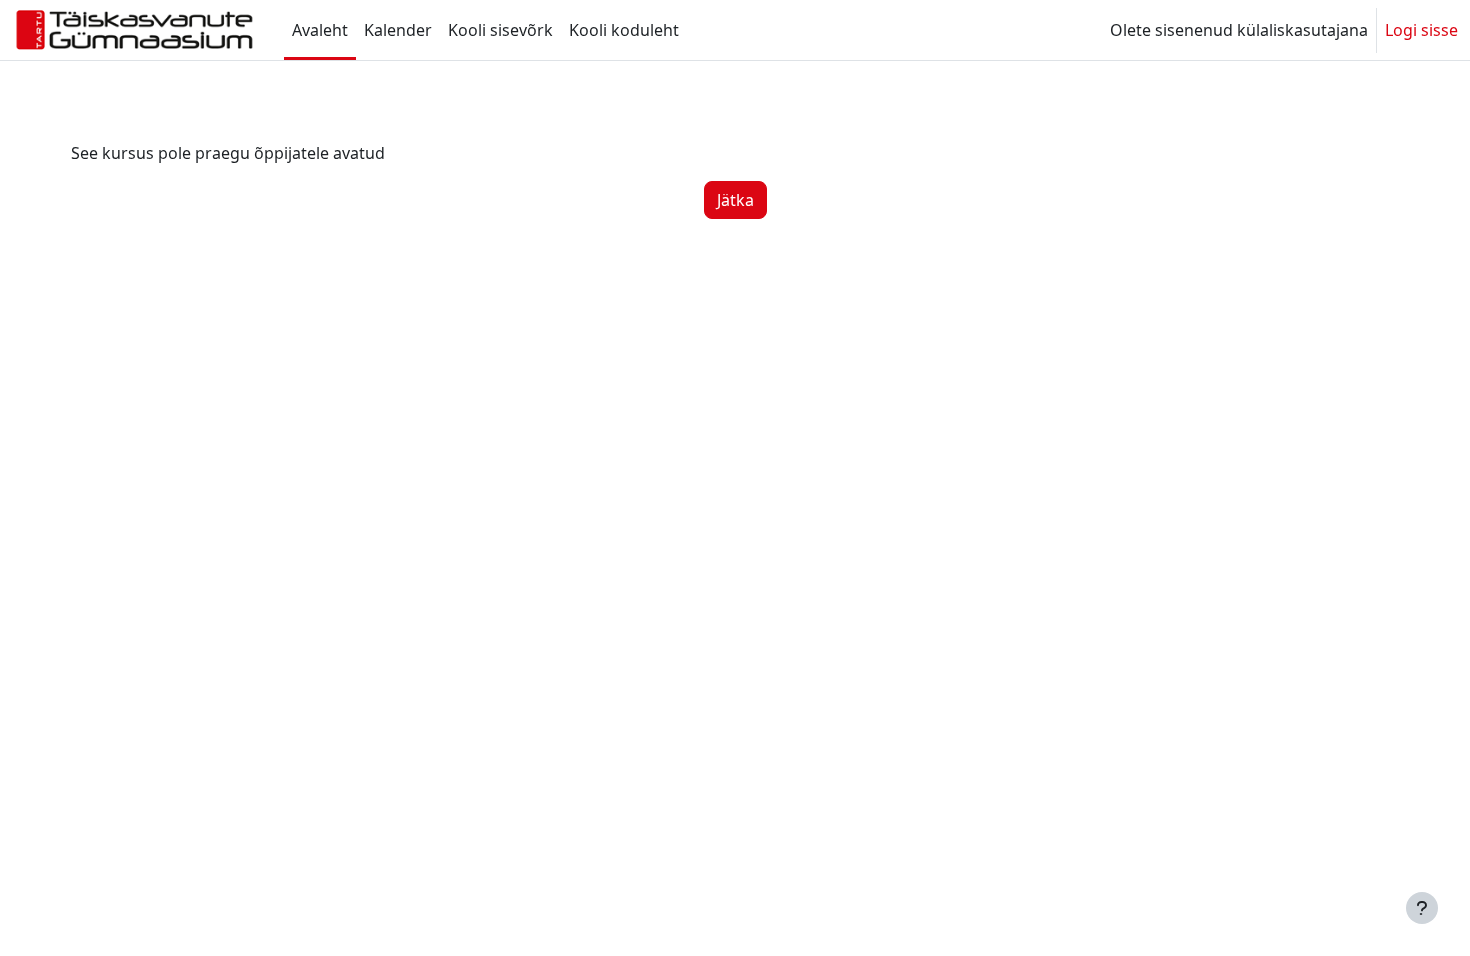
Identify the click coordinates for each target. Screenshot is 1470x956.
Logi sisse (1421, 30)
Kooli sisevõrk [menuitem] (500, 30)
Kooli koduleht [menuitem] (624, 30)
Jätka (735, 200)
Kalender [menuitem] (398, 30)
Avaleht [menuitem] (320, 30)
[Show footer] (1422, 908)
